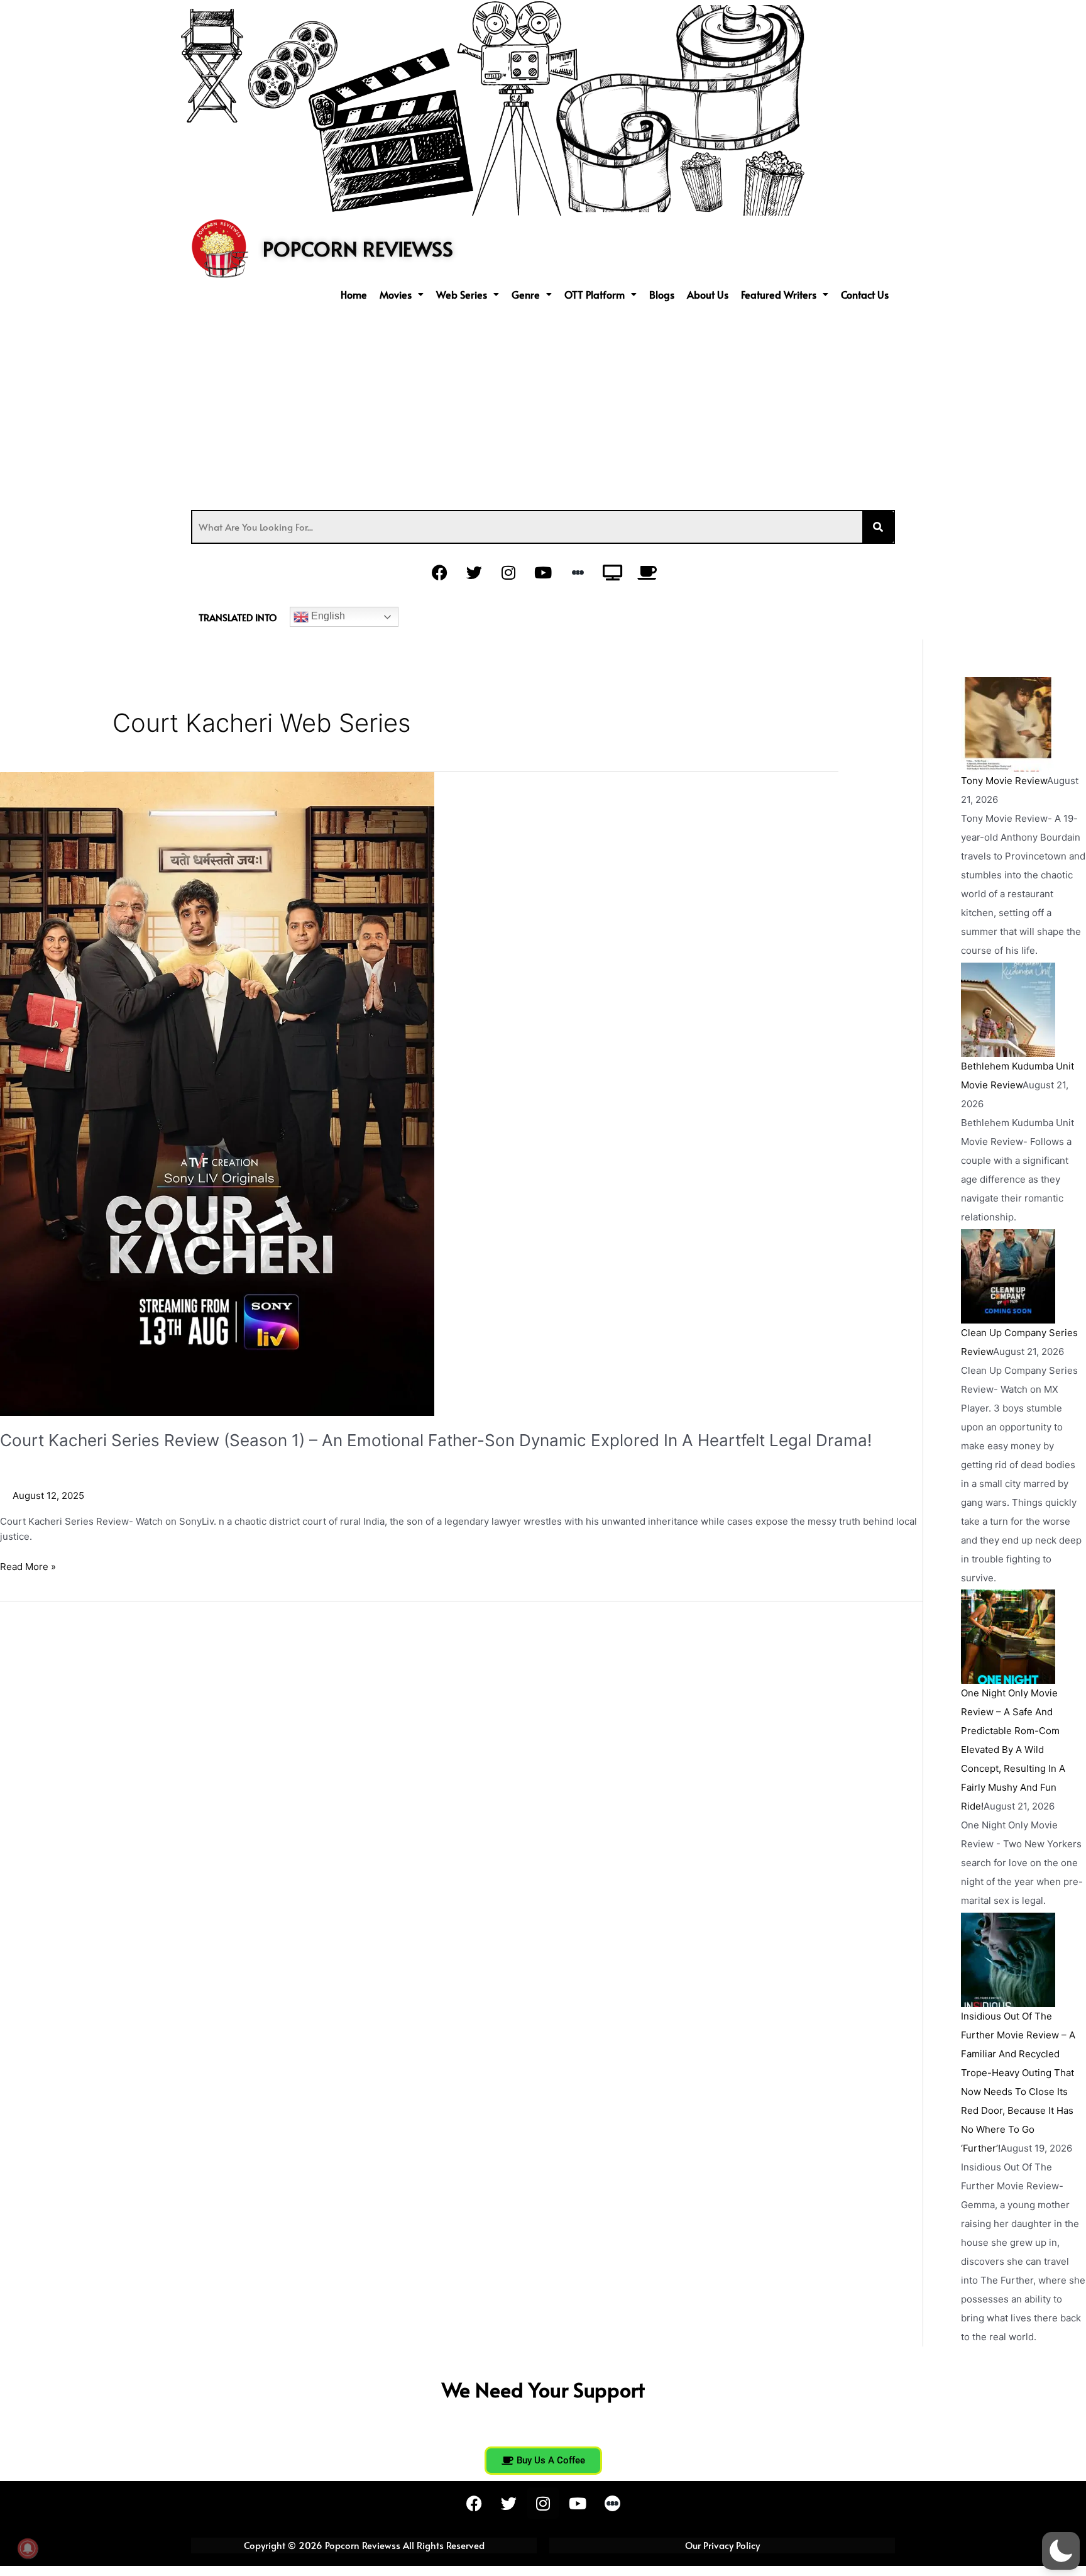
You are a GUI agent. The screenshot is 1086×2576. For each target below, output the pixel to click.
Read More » (28, 1566)
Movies (396, 294)
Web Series (462, 294)
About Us (708, 294)
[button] (402, 294)
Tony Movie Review (1004, 781)
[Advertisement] (543, 403)
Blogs (662, 294)
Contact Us (865, 294)
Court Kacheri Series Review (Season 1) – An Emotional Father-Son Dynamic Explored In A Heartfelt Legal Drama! (436, 1440)
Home (354, 294)
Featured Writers (779, 294)
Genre (526, 294)
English (327, 616)
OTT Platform (595, 294)
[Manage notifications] (28, 2548)
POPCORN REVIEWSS (358, 248)
